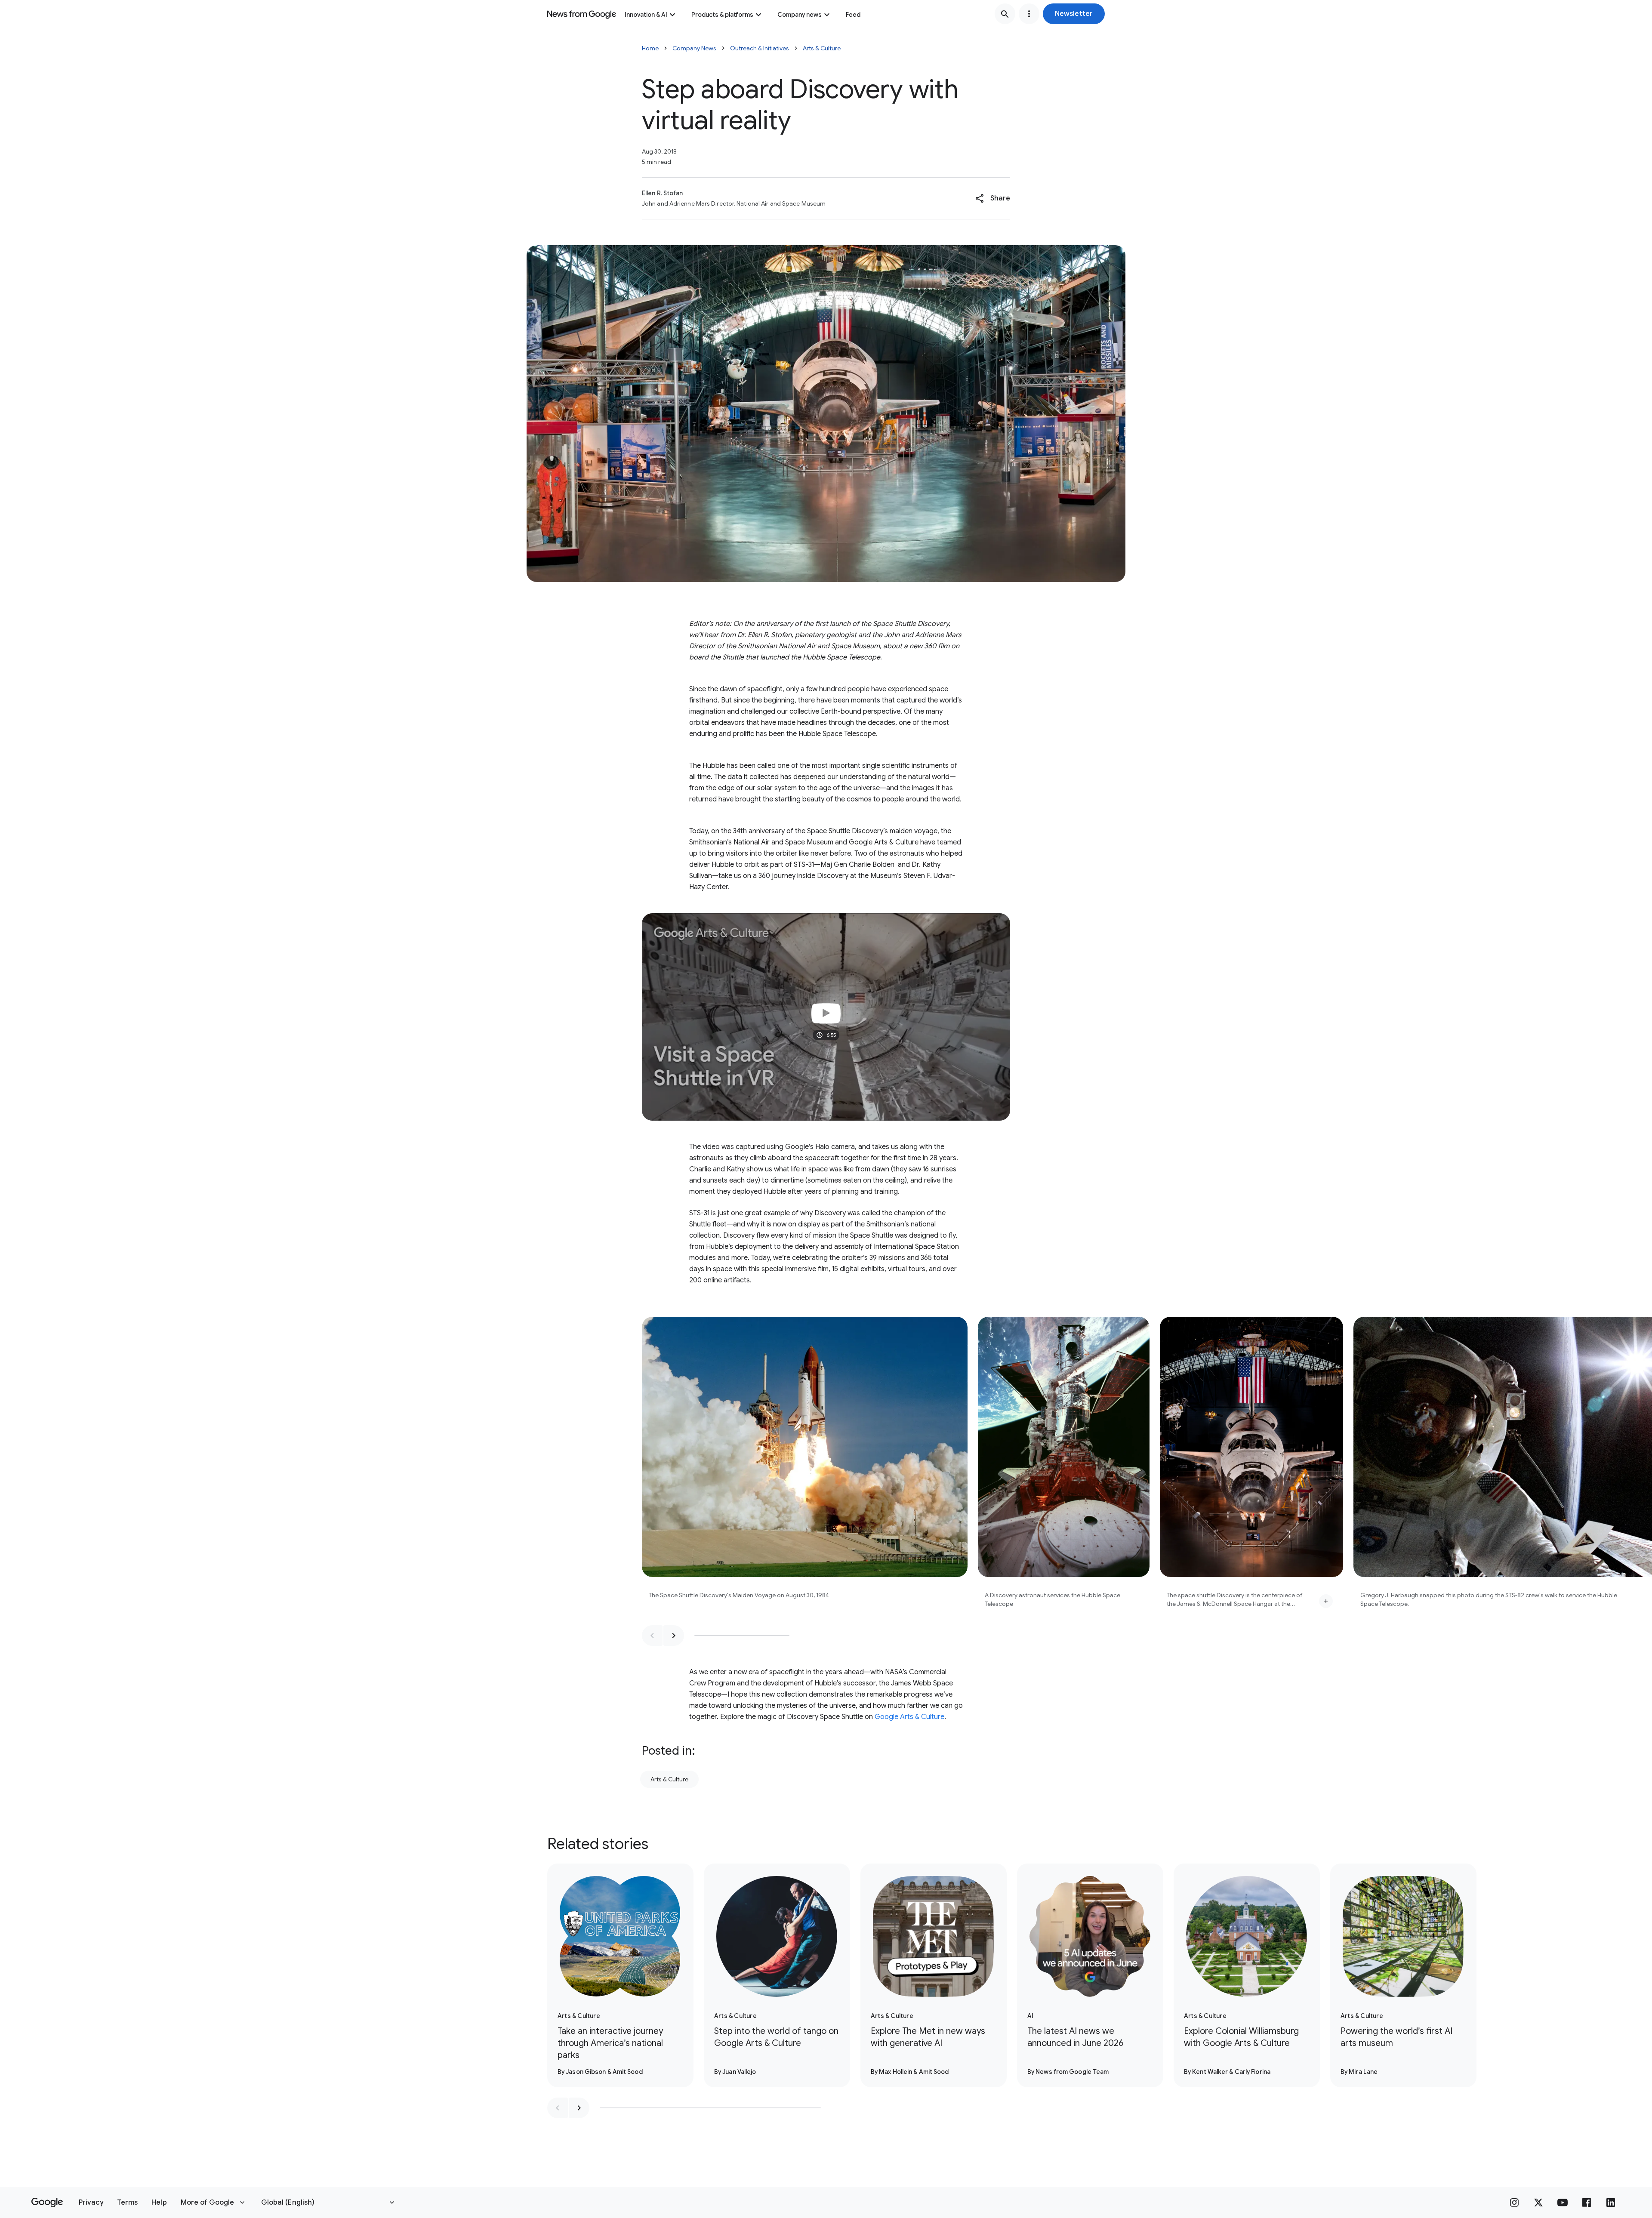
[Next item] (674, 1636)
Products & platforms (722, 15)
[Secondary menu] (1029, 14)
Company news (800, 15)
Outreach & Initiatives (760, 48)
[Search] (1005, 14)
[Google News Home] (582, 14)
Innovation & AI (646, 15)
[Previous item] (652, 1636)
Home (650, 48)
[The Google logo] (47, 2203)
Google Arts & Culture (909, 1717)
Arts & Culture (822, 48)
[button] (1074, 14)
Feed (853, 15)
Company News (694, 48)
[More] (1326, 1601)
